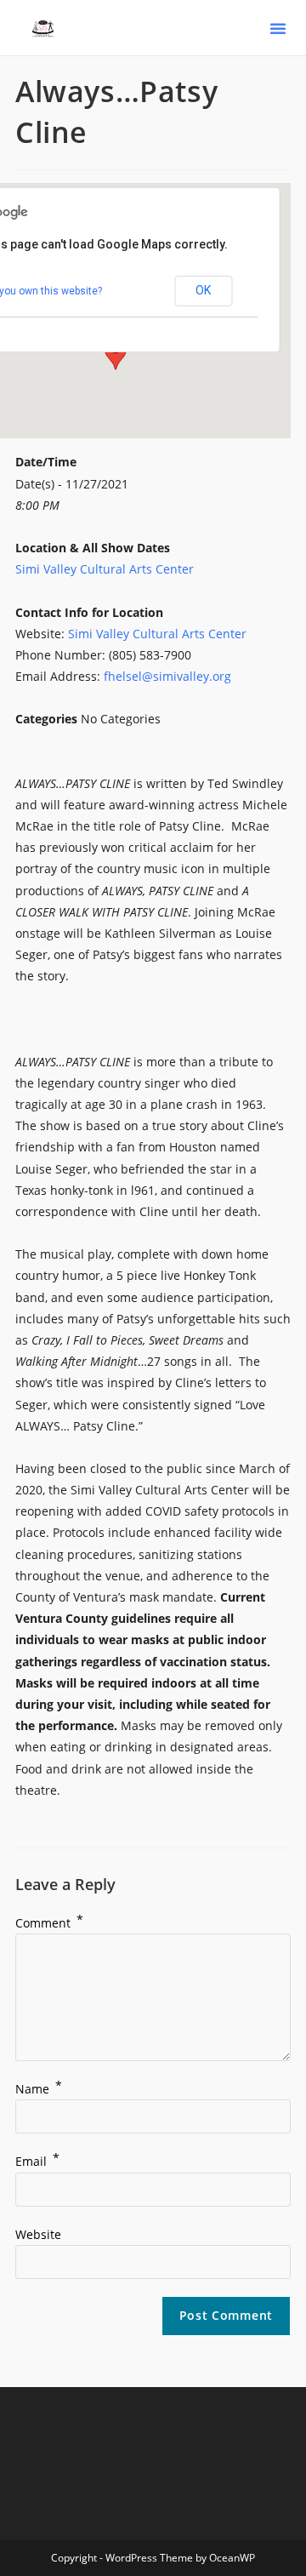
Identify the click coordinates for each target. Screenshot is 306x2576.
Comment (49, 1923)
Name (39, 2089)
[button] (278, 28)
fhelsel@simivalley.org (167, 676)
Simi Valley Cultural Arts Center (105, 569)
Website (38, 2234)
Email (37, 2161)
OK (203, 290)
